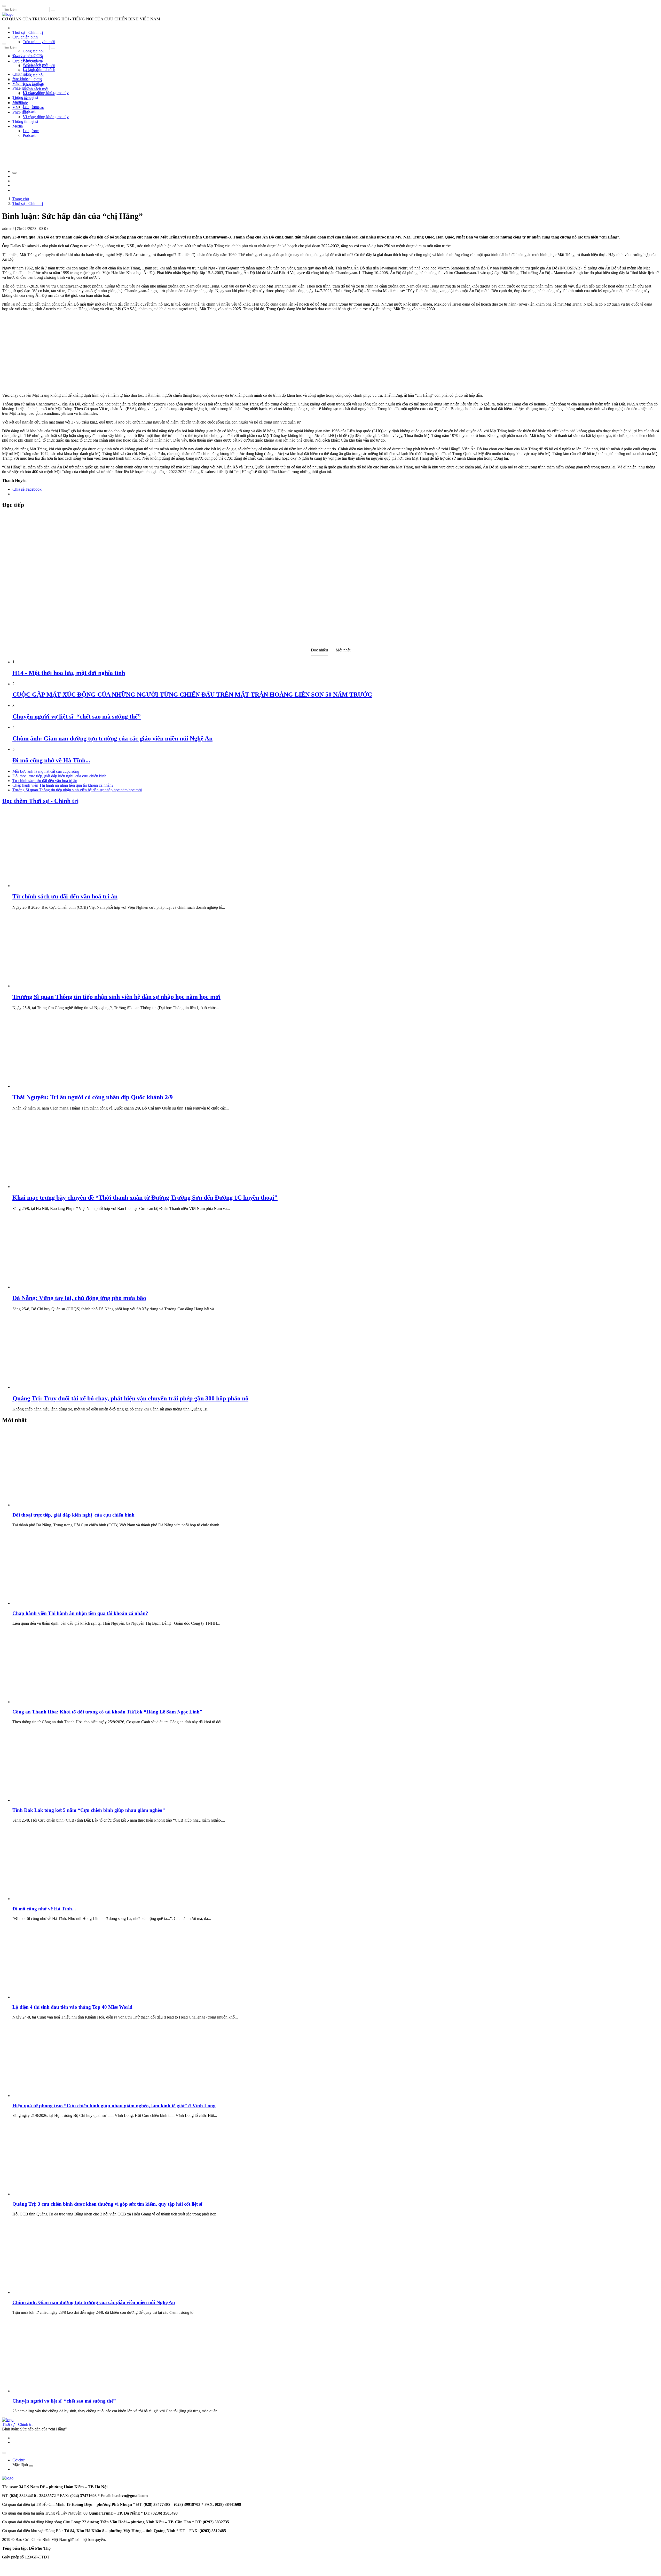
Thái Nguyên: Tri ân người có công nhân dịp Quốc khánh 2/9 (93, 1097)
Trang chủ (21, 199)
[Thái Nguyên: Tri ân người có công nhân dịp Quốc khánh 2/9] (51, 1086)
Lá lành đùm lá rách (39, 70)
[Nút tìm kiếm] (53, 11)
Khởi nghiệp (33, 84)
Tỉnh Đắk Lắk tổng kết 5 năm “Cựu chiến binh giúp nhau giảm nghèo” (89, 1810)
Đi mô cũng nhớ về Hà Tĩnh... (51, 760)
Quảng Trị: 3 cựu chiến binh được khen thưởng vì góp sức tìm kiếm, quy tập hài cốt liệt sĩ (107, 2204)
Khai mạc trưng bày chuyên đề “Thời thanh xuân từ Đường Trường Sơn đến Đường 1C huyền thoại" (145, 1198)
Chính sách (22, 74)
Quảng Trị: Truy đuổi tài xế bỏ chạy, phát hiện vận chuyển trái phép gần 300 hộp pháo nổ (130, 1398)
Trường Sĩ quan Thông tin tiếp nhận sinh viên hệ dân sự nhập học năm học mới (77, 790)
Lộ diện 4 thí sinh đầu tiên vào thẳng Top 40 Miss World (72, 2007)
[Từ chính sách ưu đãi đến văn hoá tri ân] (51, 886)
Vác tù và (31, 70)
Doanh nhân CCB (27, 80)
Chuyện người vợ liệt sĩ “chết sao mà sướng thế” (77, 716)
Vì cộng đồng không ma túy (46, 117)
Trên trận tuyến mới (39, 42)
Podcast (29, 111)
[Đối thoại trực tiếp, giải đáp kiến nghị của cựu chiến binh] (51, 1505)
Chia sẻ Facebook (27, 489)
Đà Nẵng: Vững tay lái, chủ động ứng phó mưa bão (79, 1298)
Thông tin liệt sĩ (25, 121)
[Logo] (8, 14)
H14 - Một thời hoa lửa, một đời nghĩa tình (69, 673)
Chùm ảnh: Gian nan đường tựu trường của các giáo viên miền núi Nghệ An (112, 738)
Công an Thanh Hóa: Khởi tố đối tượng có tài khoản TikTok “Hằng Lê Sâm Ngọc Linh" (107, 1712)
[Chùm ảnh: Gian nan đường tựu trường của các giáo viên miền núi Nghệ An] (51, 2292)
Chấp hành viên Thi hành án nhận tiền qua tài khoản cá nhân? (63, 785)
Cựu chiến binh (25, 37)
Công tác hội (33, 51)
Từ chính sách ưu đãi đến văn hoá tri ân (45, 781)
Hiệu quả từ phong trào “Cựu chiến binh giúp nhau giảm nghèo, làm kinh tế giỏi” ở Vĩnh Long (114, 2106)
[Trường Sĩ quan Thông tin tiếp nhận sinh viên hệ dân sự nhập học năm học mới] (51, 986)
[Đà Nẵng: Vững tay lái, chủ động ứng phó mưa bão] (51, 1287)
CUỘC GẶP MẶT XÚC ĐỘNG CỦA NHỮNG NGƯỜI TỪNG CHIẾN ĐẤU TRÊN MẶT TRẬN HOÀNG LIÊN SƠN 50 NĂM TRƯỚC (192, 695)
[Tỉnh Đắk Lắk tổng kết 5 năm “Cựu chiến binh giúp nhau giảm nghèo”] (51, 1800)
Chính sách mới (36, 89)
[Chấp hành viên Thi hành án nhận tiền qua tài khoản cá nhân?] (51, 1603)
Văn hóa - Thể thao (28, 107)
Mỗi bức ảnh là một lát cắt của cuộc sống (46, 771)
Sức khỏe (20, 103)
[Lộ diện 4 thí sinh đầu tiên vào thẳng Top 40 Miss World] (51, 1997)
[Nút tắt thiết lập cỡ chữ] (14, 173)
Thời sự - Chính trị (28, 32)
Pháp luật (20, 112)
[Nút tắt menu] (4, 44)
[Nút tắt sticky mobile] (4, 2453)
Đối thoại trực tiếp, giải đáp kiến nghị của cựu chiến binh (59, 776)
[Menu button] (4, 6)
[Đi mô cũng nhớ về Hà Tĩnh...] (51, 1899)
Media (18, 126)
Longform (31, 131)
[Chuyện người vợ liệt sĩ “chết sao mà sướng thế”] (51, 2391)
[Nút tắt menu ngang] (31, 2466)
